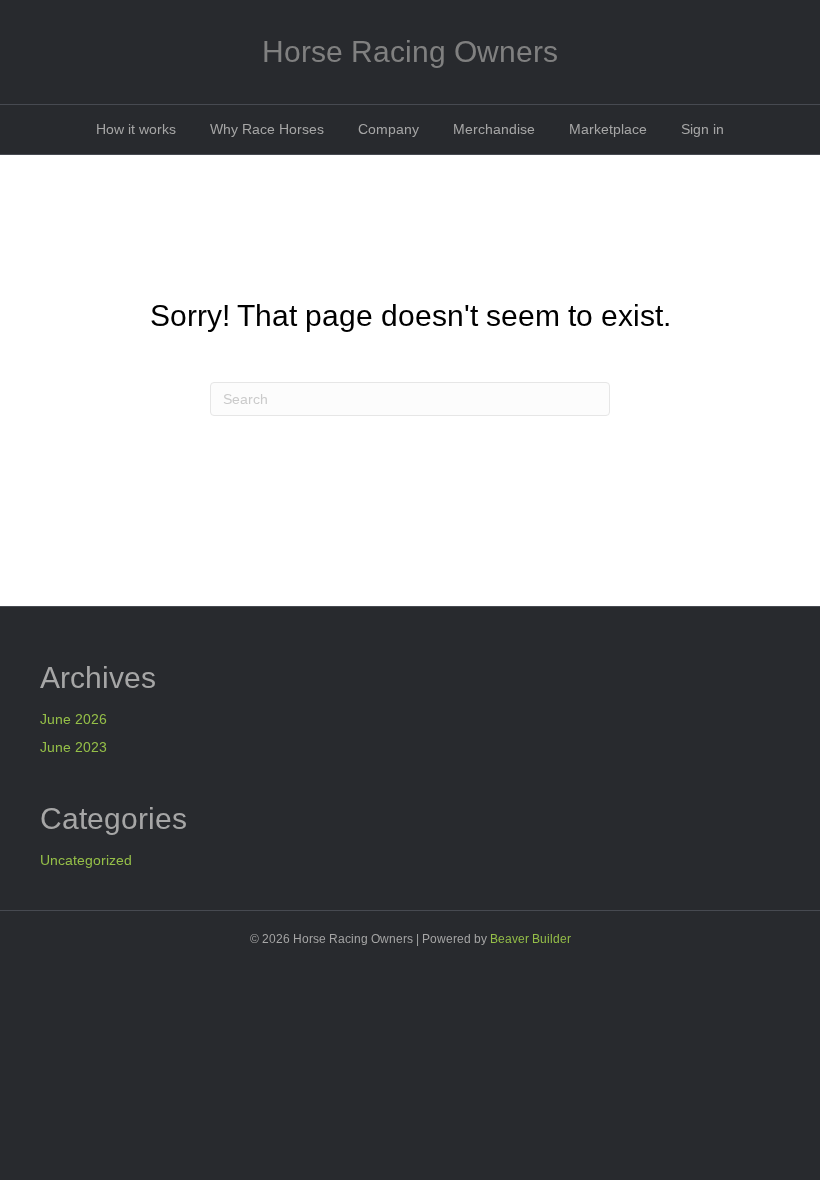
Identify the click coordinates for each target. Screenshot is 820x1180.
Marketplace (608, 129)
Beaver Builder (530, 939)
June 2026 (73, 719)
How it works (136, 129)
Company (388, 129)
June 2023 (73, 747)
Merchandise (494, 129)
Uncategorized (86, 860)
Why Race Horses (267, 129)
